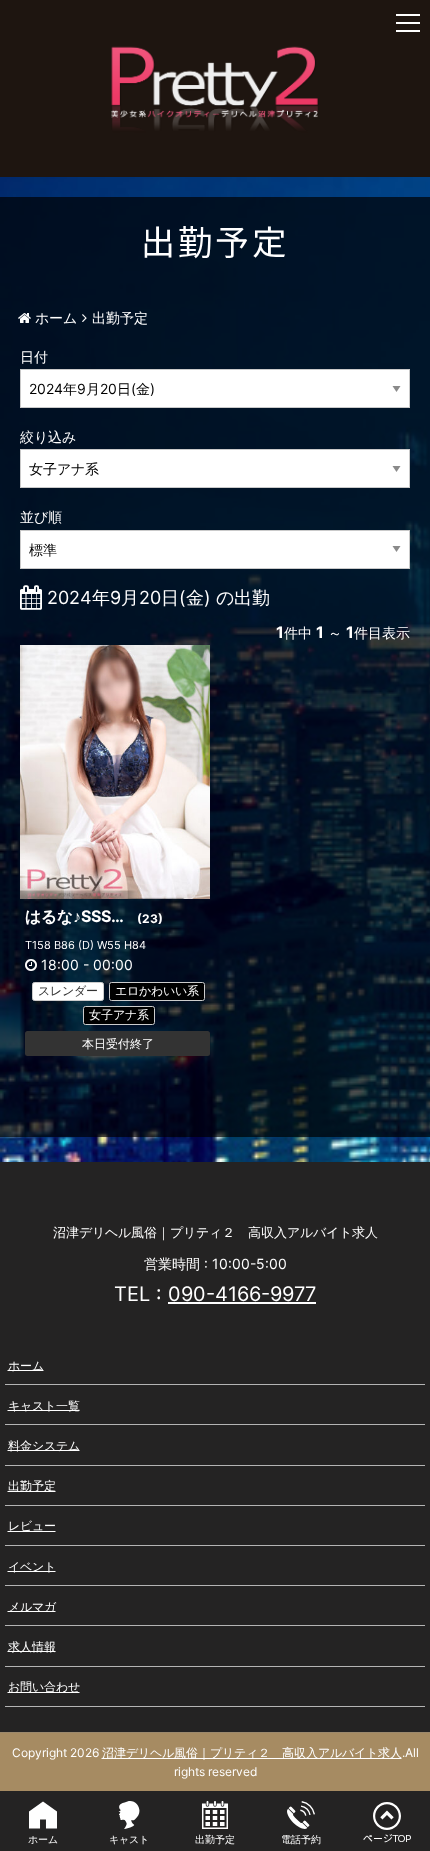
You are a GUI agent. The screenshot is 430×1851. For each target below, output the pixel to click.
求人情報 (32, 1645)
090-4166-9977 (242, 1294)
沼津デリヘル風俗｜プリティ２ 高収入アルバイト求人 (252, 1752)
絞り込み (48, 436)
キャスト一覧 (44, 1404)
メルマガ (32, 1605)
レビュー (32, 1525)
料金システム (44, 1444)
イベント (32, 1565)
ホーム (26, 1364)
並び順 (41, 516)
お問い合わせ (44, 1686)
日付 (34, 356)
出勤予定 (32, 1485)
